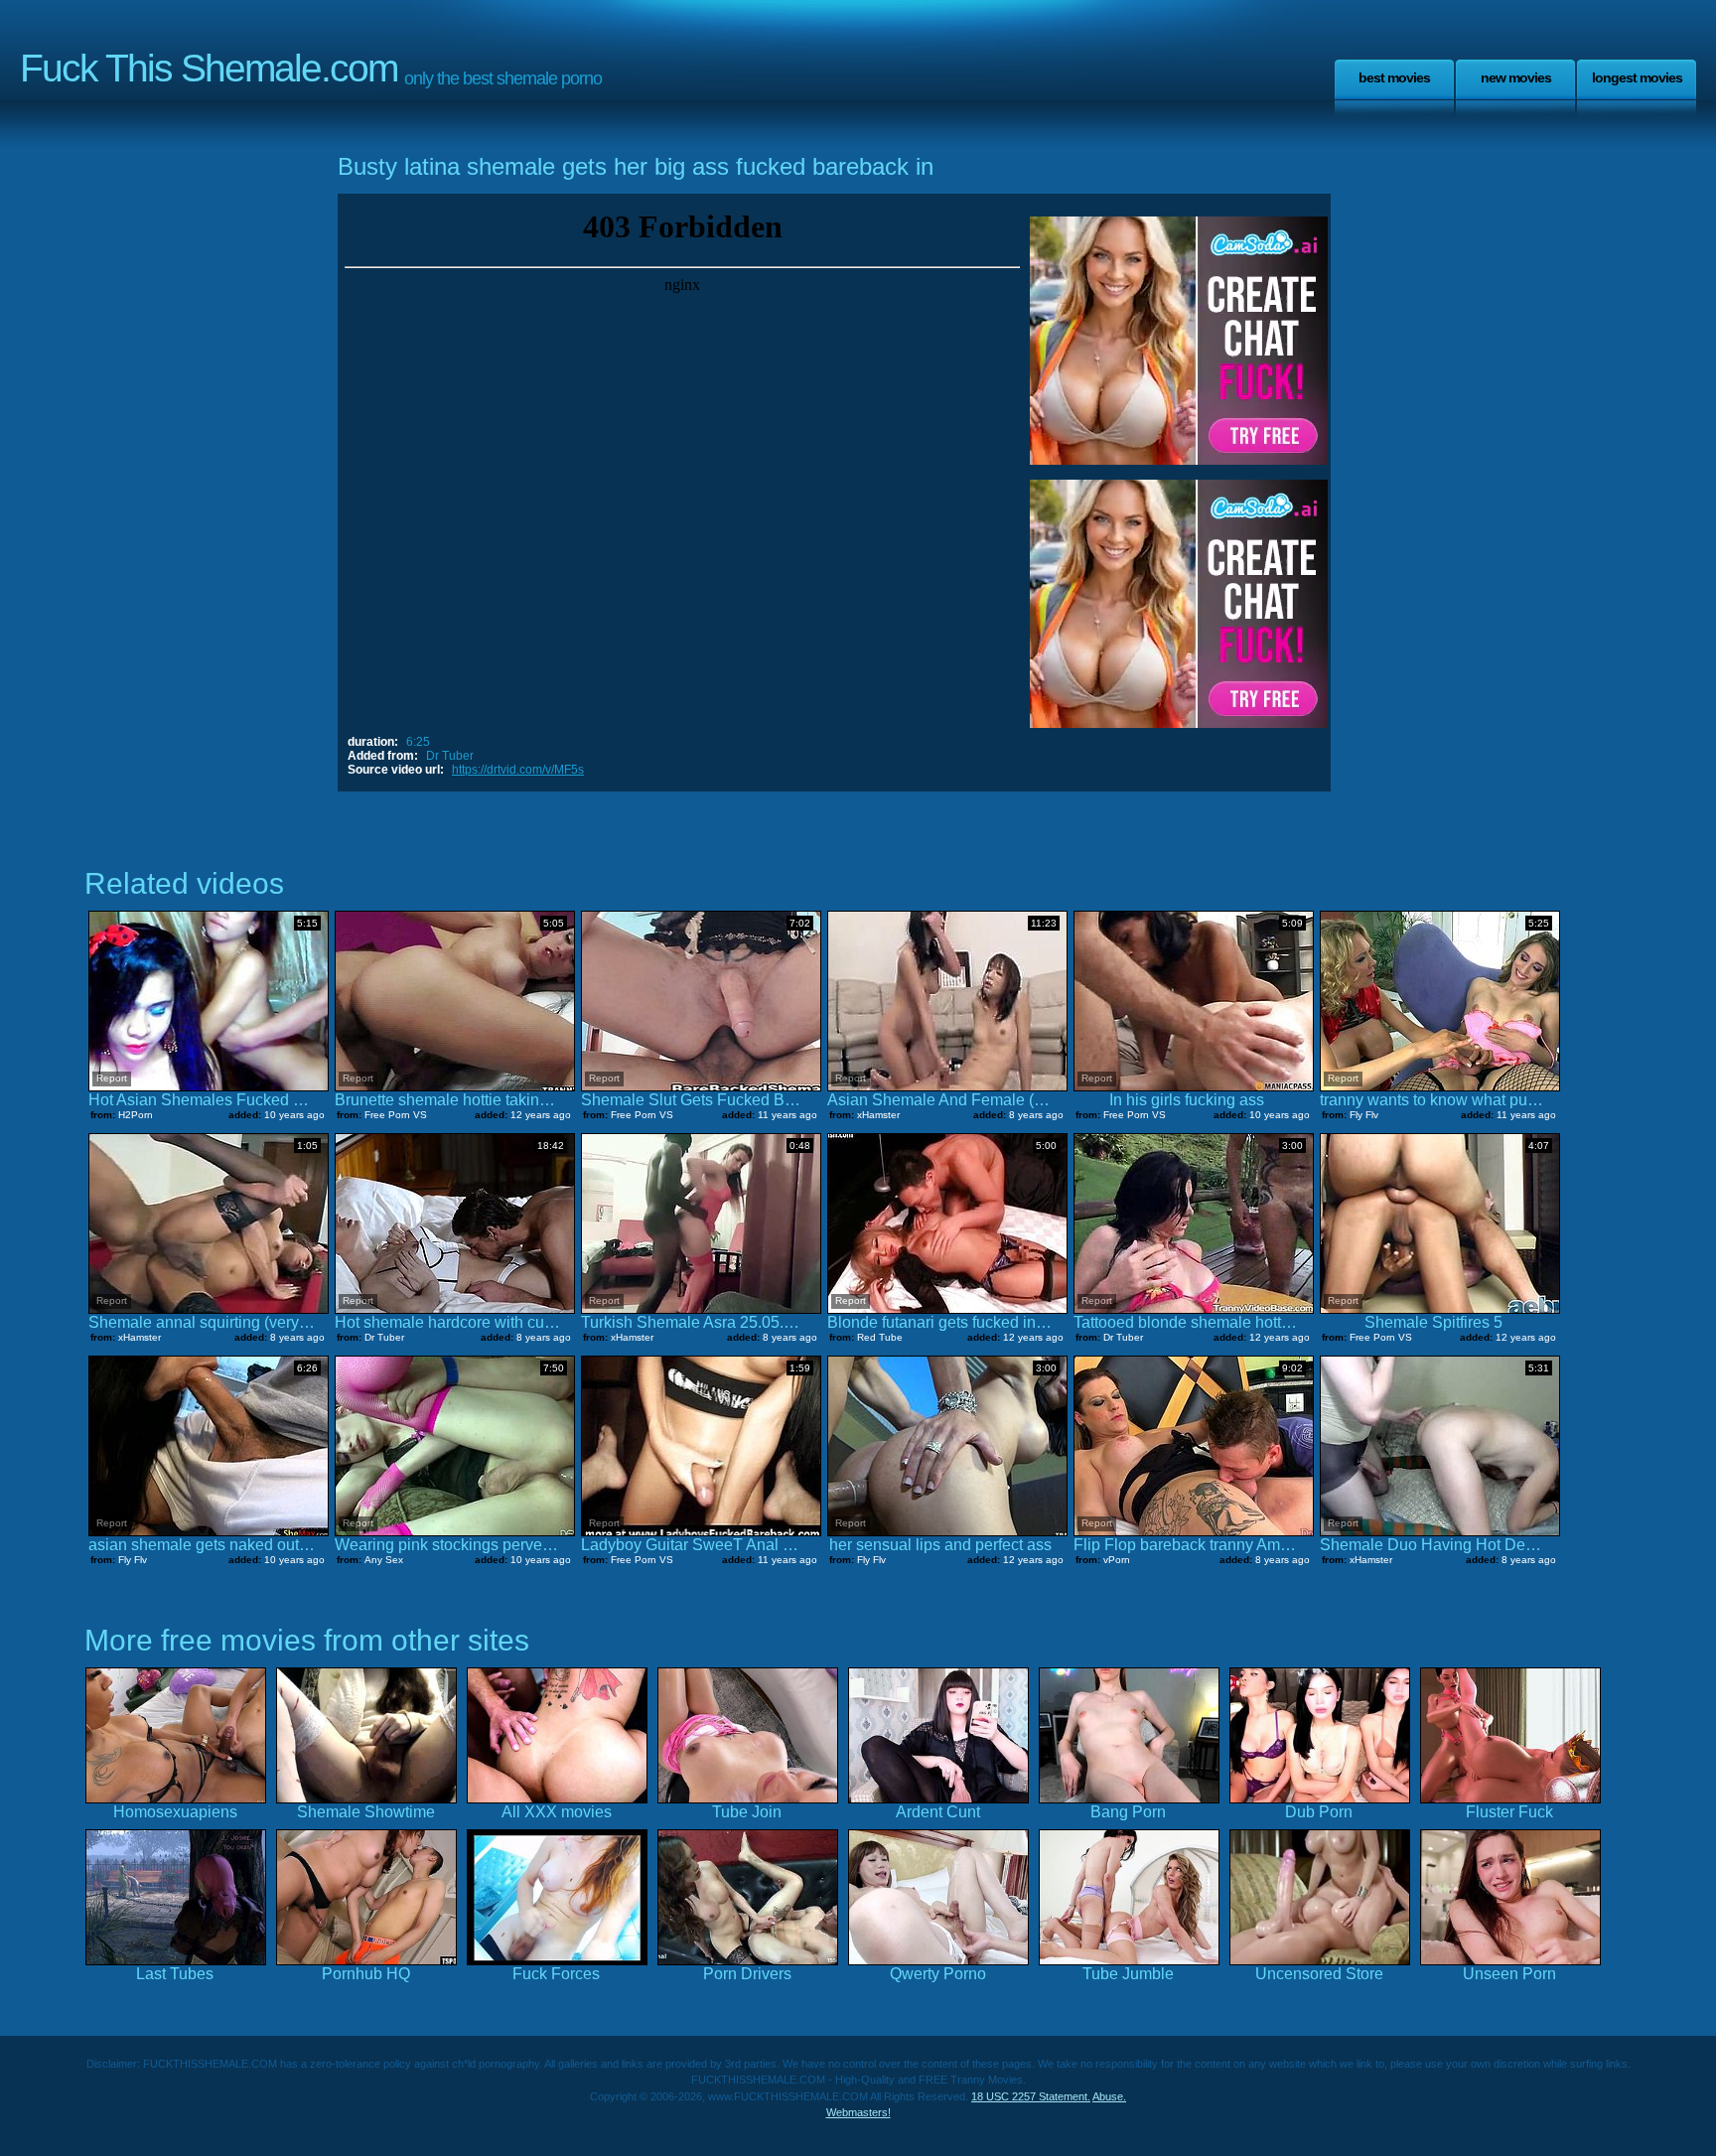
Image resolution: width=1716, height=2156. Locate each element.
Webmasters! (858, 2112)
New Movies (1516, 77)
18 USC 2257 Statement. (1031, 2096)
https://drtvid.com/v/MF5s (518, 770)
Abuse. (1109, 2096)
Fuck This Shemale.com (209, 68)
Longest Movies (1637, 77)
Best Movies (1394, 77)
